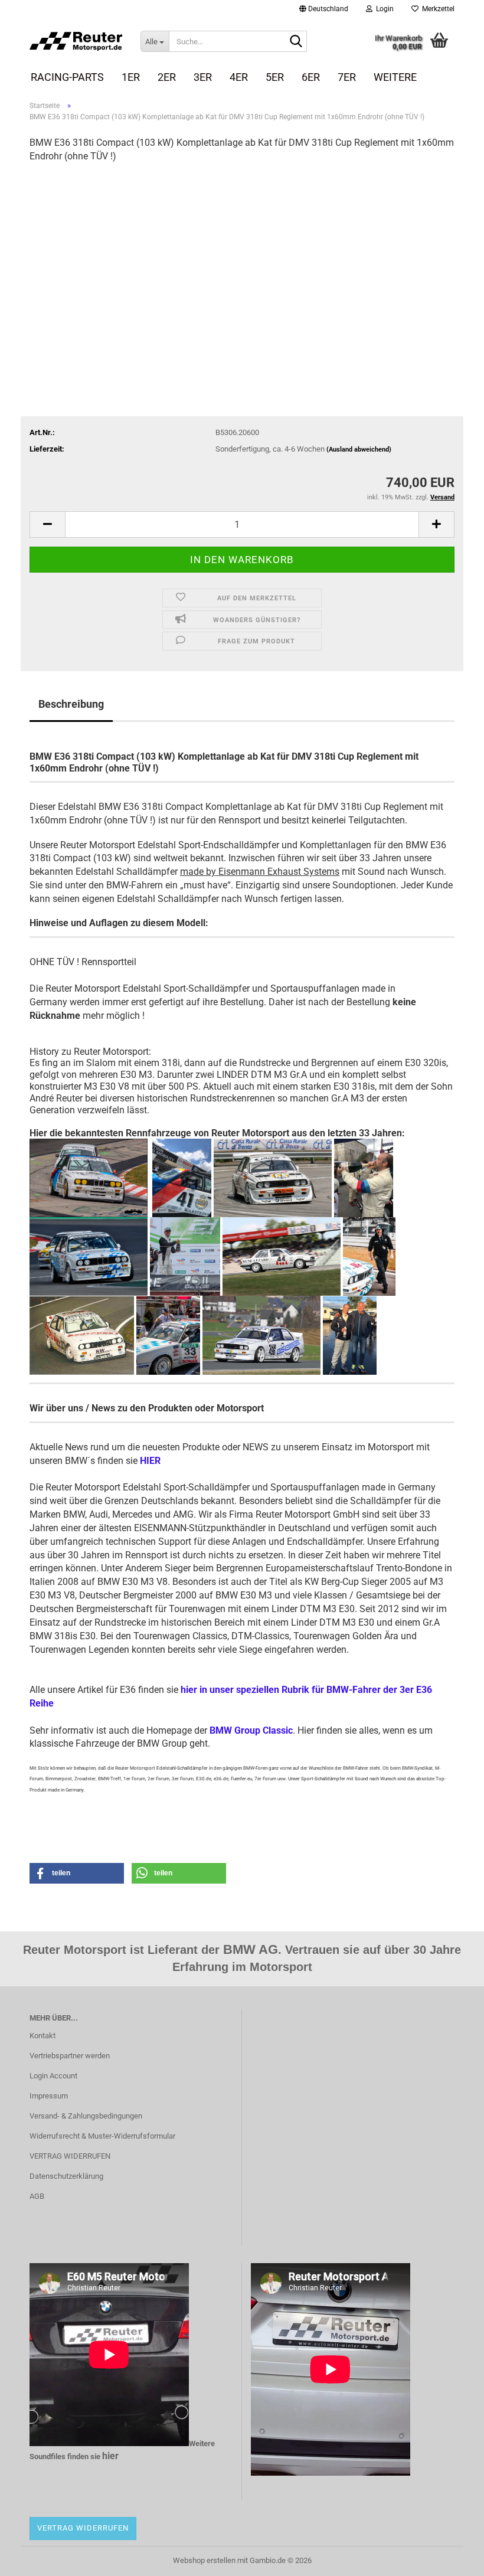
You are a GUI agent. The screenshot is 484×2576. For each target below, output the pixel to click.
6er (311, 77)
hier (110, 2456)
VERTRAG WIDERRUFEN (70, 2156)
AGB (37, 2196)
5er (275, 77)
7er (347, 77)
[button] (324, 9)
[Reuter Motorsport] (76, 41)
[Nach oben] (452, 2558)
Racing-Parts (67, 77)
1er (131, 77)
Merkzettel (436, 9)
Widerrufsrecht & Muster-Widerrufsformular (102, 2136)
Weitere (395, 77)
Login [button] (383, 9)
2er (167, 77)
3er (203, 77)
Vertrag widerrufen (83, 2528)
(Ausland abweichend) (359, 450)
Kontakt (42, 2036)
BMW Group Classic (251, 1730)
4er (239, 77)
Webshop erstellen (204, 2560)
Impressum (49, 2096)
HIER (150, 1461)
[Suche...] (296, 42)
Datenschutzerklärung (66, 2176)
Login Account (53, 2076)
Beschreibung (71, 704)
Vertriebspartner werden (70, 2056)
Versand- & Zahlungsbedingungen (86, 2116)
